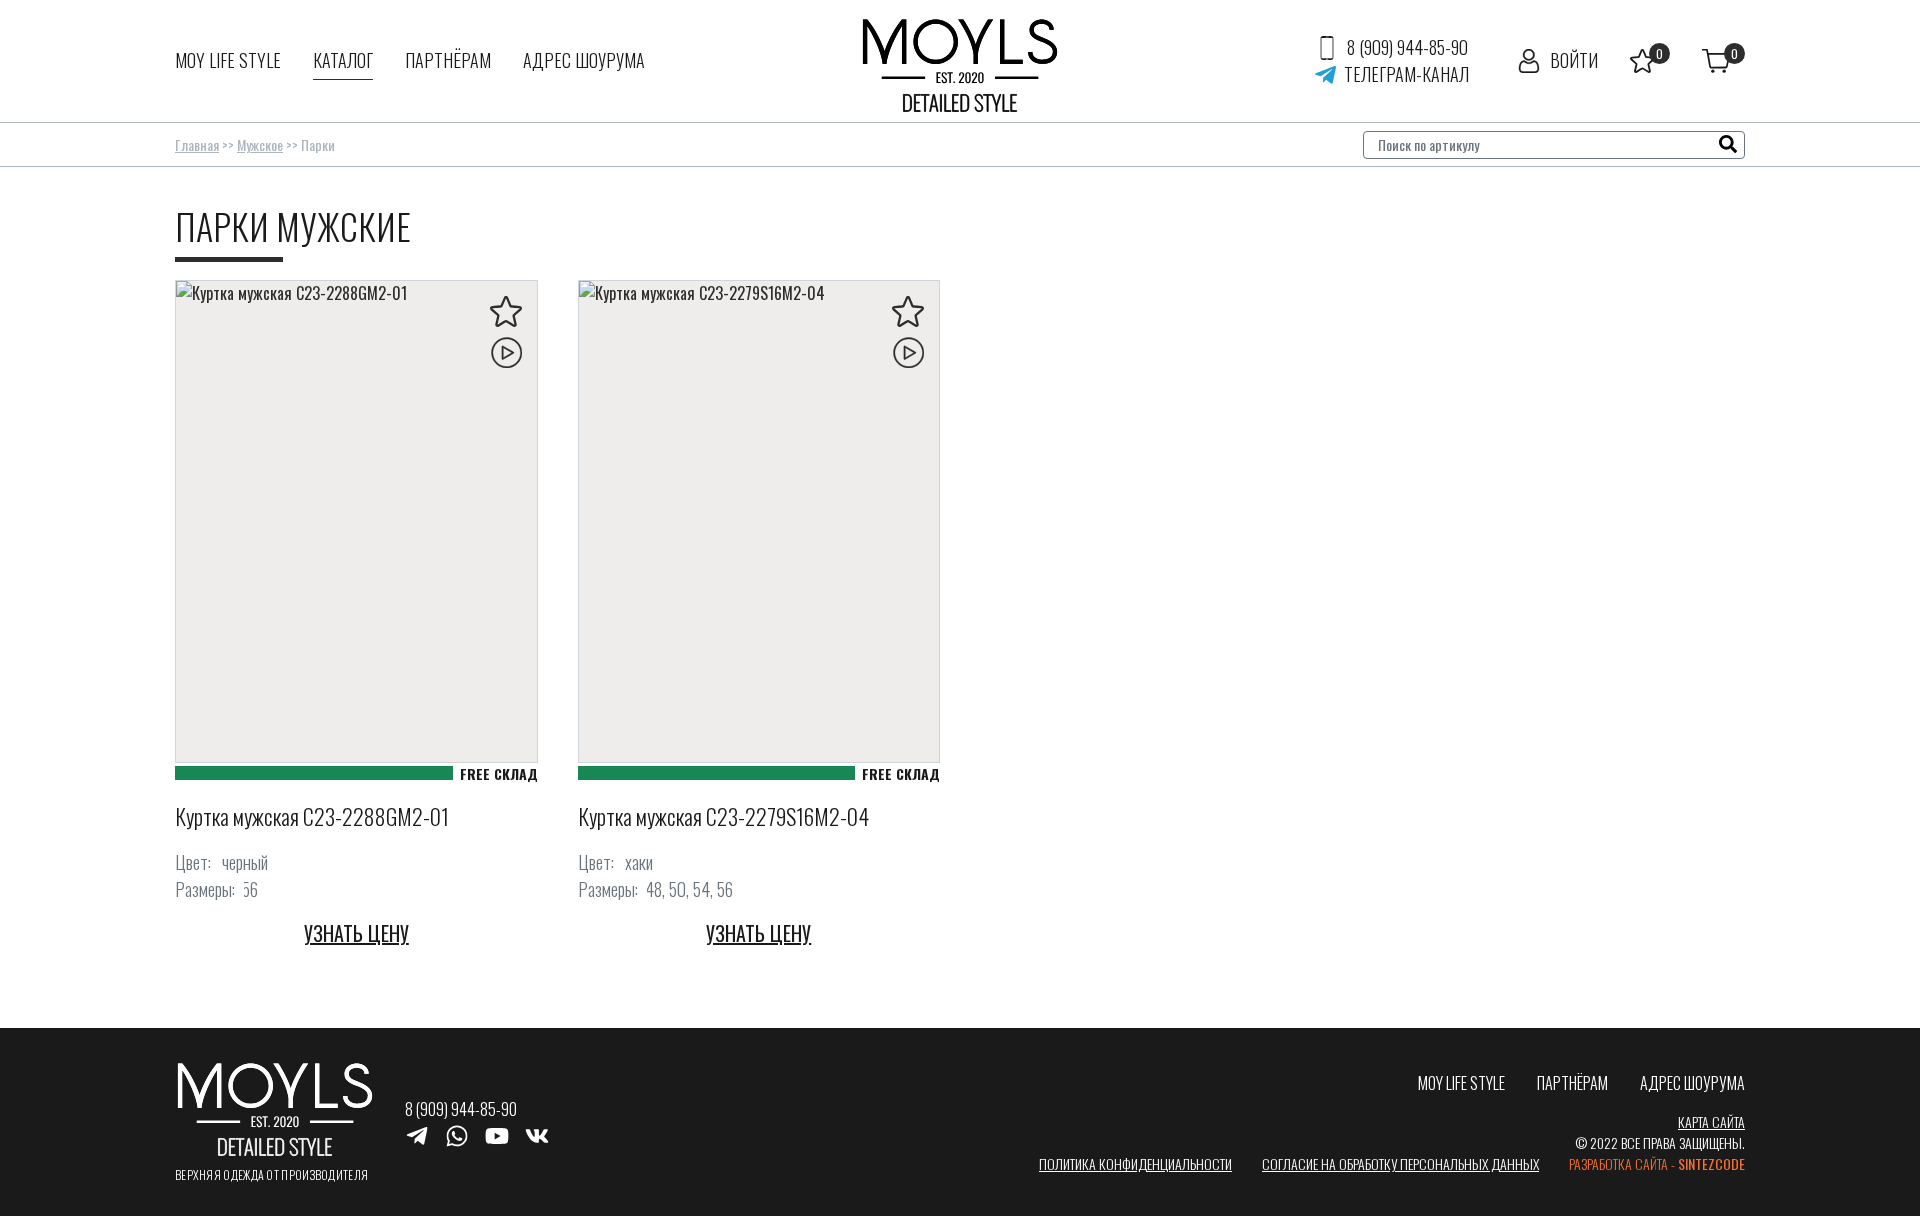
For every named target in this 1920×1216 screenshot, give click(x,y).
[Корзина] (1723, 61)
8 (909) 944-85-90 (1407, 47)
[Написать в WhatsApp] (457, 1134)
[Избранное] (1650, 61)
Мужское (260, 144)
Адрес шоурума (584, 60)
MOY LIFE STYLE (228, 60)
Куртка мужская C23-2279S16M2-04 (723, 816)
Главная (197, 144)
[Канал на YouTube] (497, 1134)
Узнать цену (356, 933)
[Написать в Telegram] (417, 1134)
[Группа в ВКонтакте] (537, 1134)
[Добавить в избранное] (506, 312)
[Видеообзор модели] (506, 352)
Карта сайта (1711, 1121)
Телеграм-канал (1406, 74)
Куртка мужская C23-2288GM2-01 (312, 816)
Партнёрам (448, 60)
